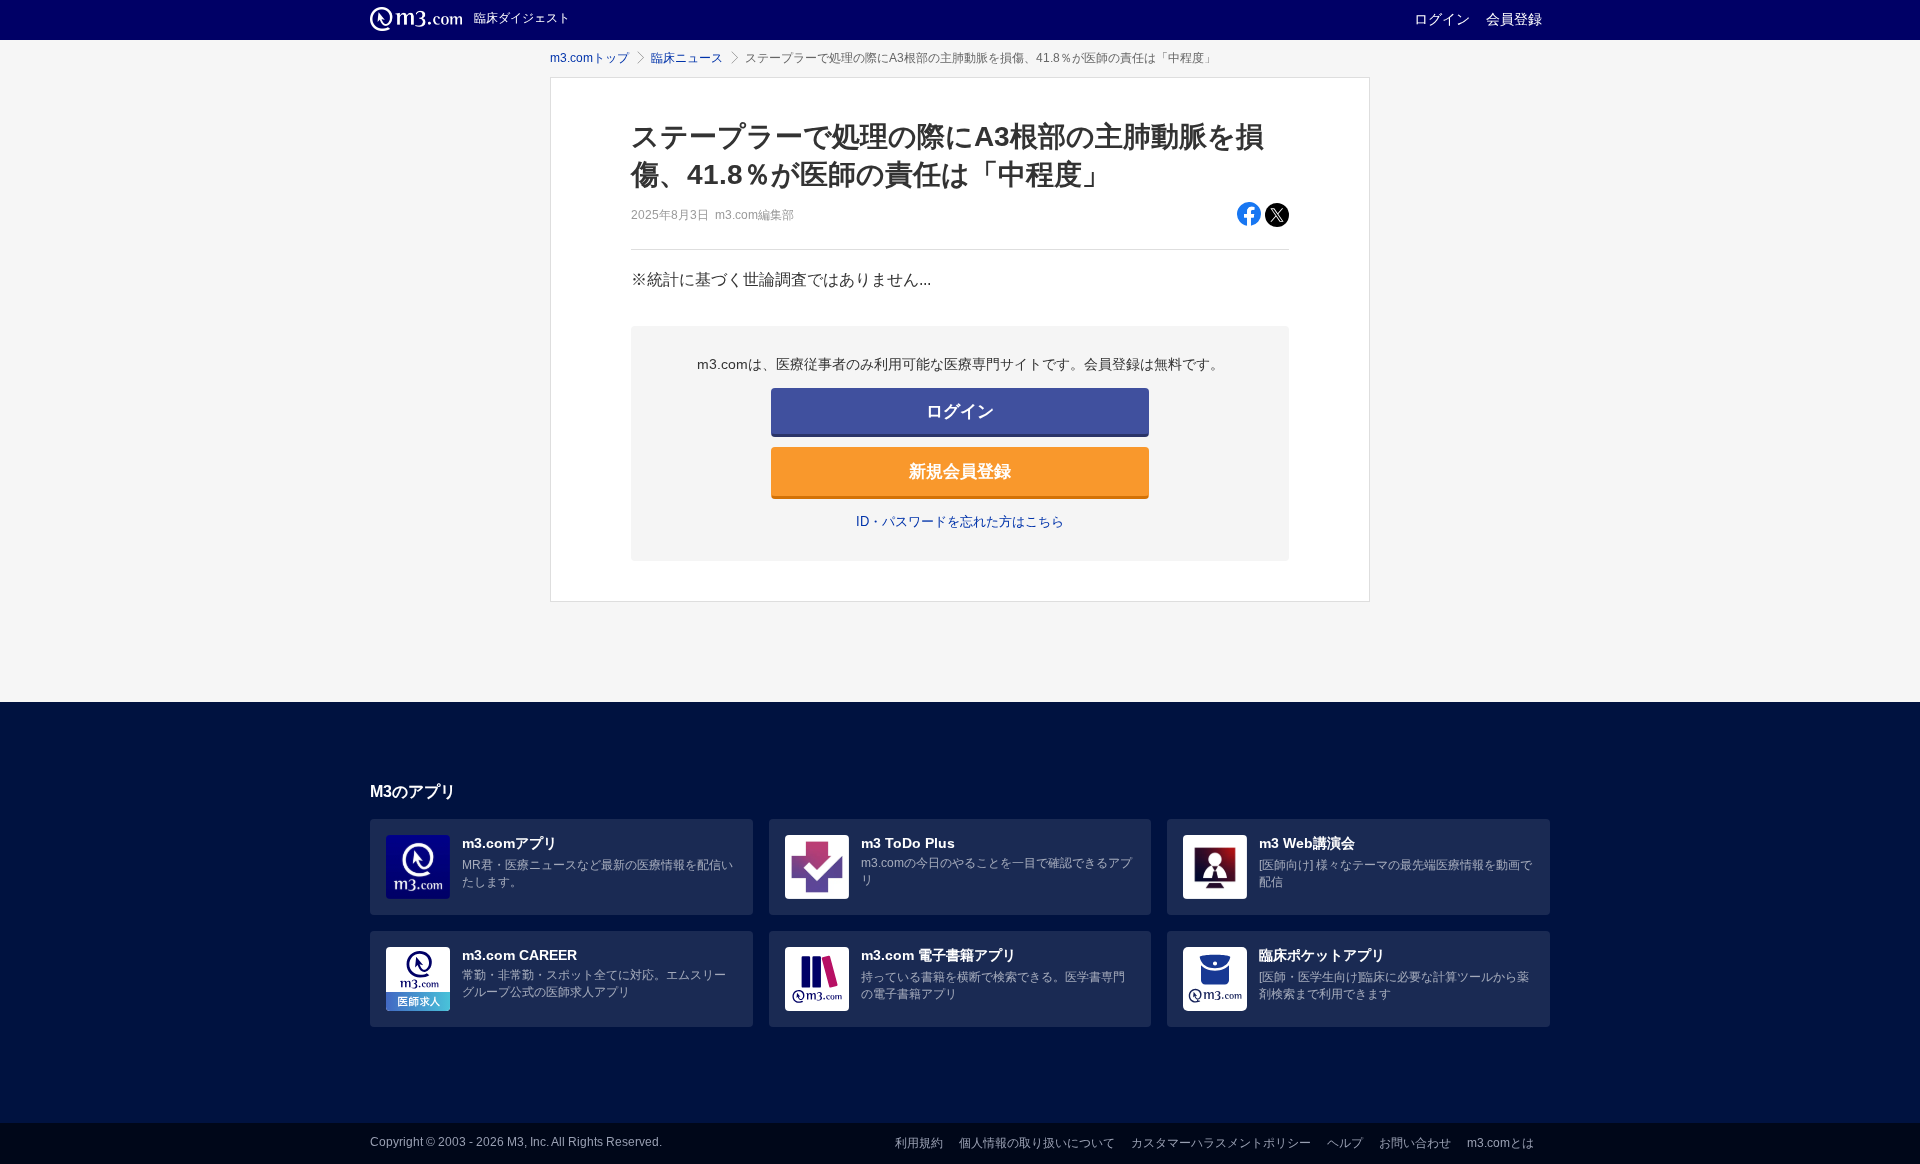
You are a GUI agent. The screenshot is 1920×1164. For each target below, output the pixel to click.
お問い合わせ (1415, 1143)
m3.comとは (1500, 1143)
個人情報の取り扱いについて (1037, 1143)
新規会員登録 (960, 471)
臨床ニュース (687, 58)
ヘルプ (1345, 1143)
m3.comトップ (589, 58)
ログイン (1442, 19)
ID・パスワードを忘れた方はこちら (960, 521)
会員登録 (1514, 19)
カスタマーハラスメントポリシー (1221, 1143)
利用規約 (919, 1143)
